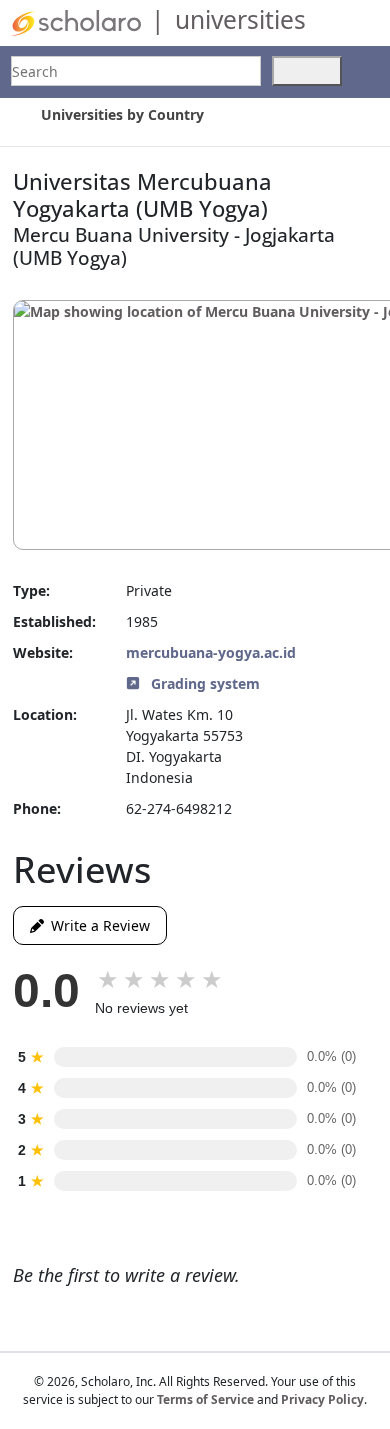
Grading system (203, 683)
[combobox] (136, 71)
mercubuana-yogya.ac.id (211, 652)
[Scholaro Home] (76, 21)
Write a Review (97, 925)
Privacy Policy (322, 1399)
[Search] (307, 71)
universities (240, 19)
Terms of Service (205, 1399)
